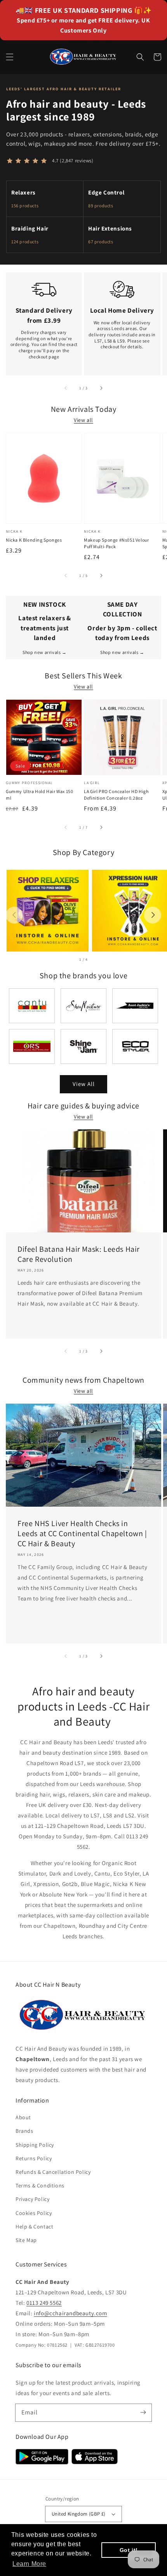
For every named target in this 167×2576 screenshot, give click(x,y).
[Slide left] (66, 388)
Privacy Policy (32, 2199)
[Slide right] (101, 388)
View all (83, 420)
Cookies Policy (34, 2213)
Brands (24, 2131)
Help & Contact (34, 2227)
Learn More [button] (29, 2564)
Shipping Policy (35, 2145)
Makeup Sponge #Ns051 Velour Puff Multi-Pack (116, 543)
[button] (10, 57)
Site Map (26, 2240)
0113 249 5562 (44, 2303)
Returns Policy (34, 2158)
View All (84, 1084)
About (23, 2117)
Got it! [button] (129, 2550)
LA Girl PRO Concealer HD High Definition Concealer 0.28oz (116, 795)
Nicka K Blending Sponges (34, 540)
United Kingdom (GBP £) (79, 2514)
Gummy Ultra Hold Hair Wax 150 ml (39, 795)
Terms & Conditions (40, 2185)
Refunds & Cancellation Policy (53, 2172)
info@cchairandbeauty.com (70, 2313)
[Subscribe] (143, 2413)
